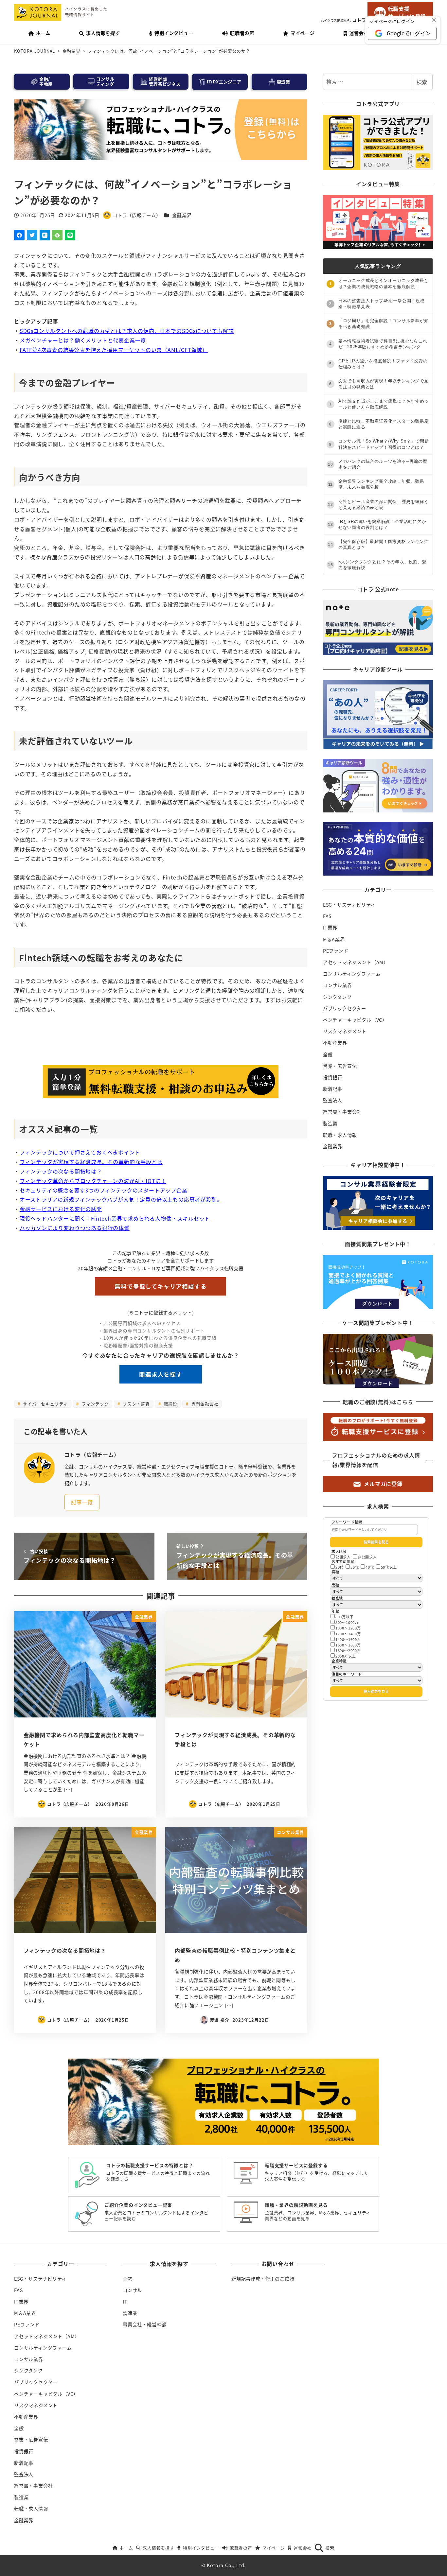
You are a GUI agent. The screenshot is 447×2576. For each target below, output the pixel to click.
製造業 (330, 1123)
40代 (370, 1567)
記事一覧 (82, 1502)
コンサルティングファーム (352, 974)
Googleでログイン (409, 33)
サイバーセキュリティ (45, 1404)
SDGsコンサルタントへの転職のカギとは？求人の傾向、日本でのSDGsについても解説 (127, 331)
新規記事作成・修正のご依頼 (263, 2279)
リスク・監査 (135, 1404)
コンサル (132, 2290)
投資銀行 (333, 1077)
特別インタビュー (201, 2548)
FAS (327, 916)
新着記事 (333, 1089)
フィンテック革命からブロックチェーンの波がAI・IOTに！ (93, 1181)
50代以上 (389, 1567)
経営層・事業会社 (342, 1112)
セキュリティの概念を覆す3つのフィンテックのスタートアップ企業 (104, 1190)
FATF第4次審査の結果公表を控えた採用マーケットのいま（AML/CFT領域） (114, 350)
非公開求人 (367, 1557)
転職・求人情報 (340, 1135)
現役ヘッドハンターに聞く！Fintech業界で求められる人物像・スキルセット (115, 1218)
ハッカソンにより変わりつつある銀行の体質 (75, 1228)
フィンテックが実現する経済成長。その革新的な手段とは (91, 1162)
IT (125, 2302)
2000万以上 (346, 1656)
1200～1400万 (348, 1634)
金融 (128, 2279)
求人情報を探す (158, 2548)
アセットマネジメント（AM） (356, 962)
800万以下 (345, 1617)
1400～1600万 (348, 1639)
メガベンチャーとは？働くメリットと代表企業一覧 (83, 340)
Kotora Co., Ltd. (226, 2565)
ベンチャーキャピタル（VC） (355, 1020)
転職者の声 (241, 2548)
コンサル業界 (338, 985)
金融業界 (182, 215)
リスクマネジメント (345, 1031)
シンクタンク (337, 997)
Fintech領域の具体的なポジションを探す (161, 1044)
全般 (328, 1054)
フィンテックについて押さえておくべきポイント (80, 1152)
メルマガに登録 (383, 1484)
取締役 (170, 1404)
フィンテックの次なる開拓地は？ (61, 1171)
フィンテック (95, 1404)
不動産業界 (335, 1043)
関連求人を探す (161, 1374)
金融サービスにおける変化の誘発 (61, 1209)
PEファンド (336, 951)
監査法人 (333, 1100)
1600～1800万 (348, 1645)
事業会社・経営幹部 (144, 2324)
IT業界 (330, 928)
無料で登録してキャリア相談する (161, 1286)
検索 (422, 82)
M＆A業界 (334, 939)
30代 (355, 1567)
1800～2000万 (348, 1650)
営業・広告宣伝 (340, 1066)
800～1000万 (347, 1622)
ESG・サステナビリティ (349, 905)
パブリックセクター (345, 1008)
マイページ (274, 2548)
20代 (340, 1567)
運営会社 (303, 2548)
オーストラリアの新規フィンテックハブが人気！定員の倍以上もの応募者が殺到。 (121, 1199)
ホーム (126, 2548)
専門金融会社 (204, 1404)
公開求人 (343, 1557)
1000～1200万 (348, 1628)
